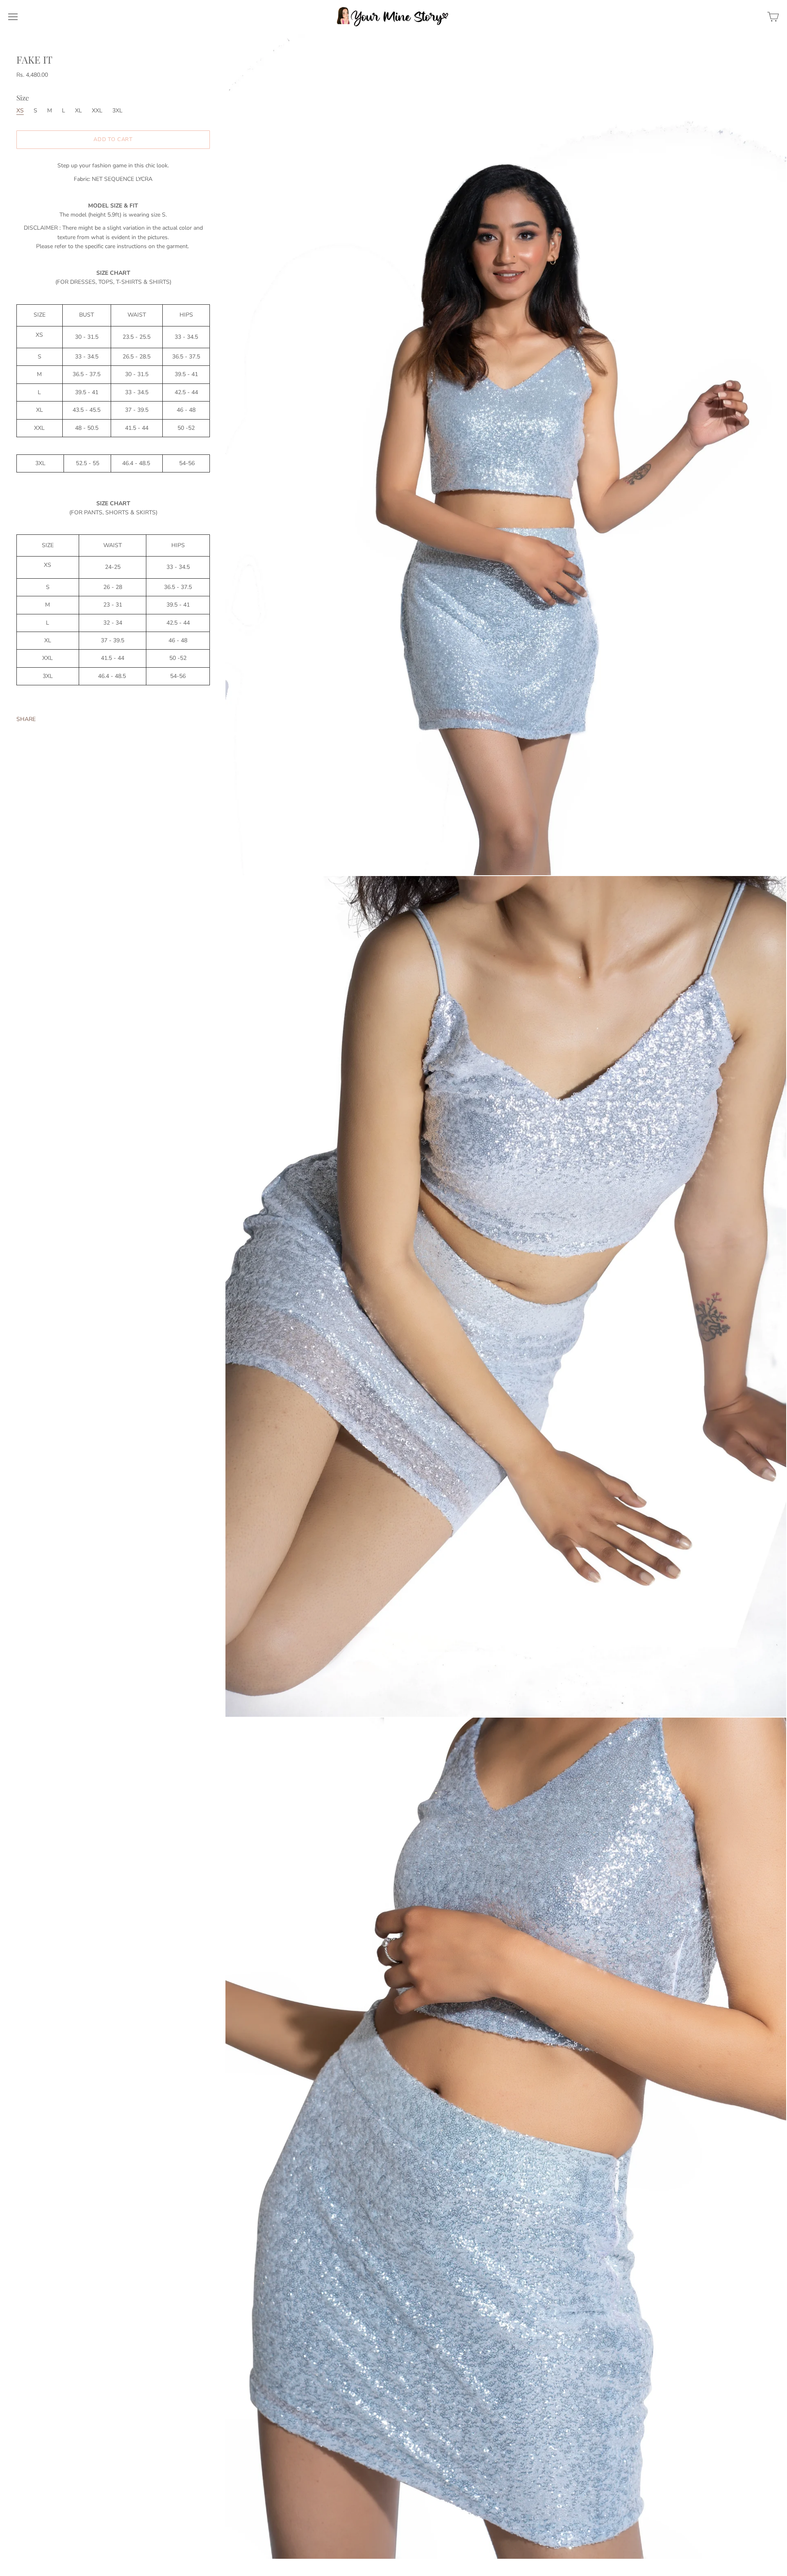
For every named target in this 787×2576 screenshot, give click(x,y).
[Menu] (13, 17)
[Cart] (773, 17)
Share (26, 719)
